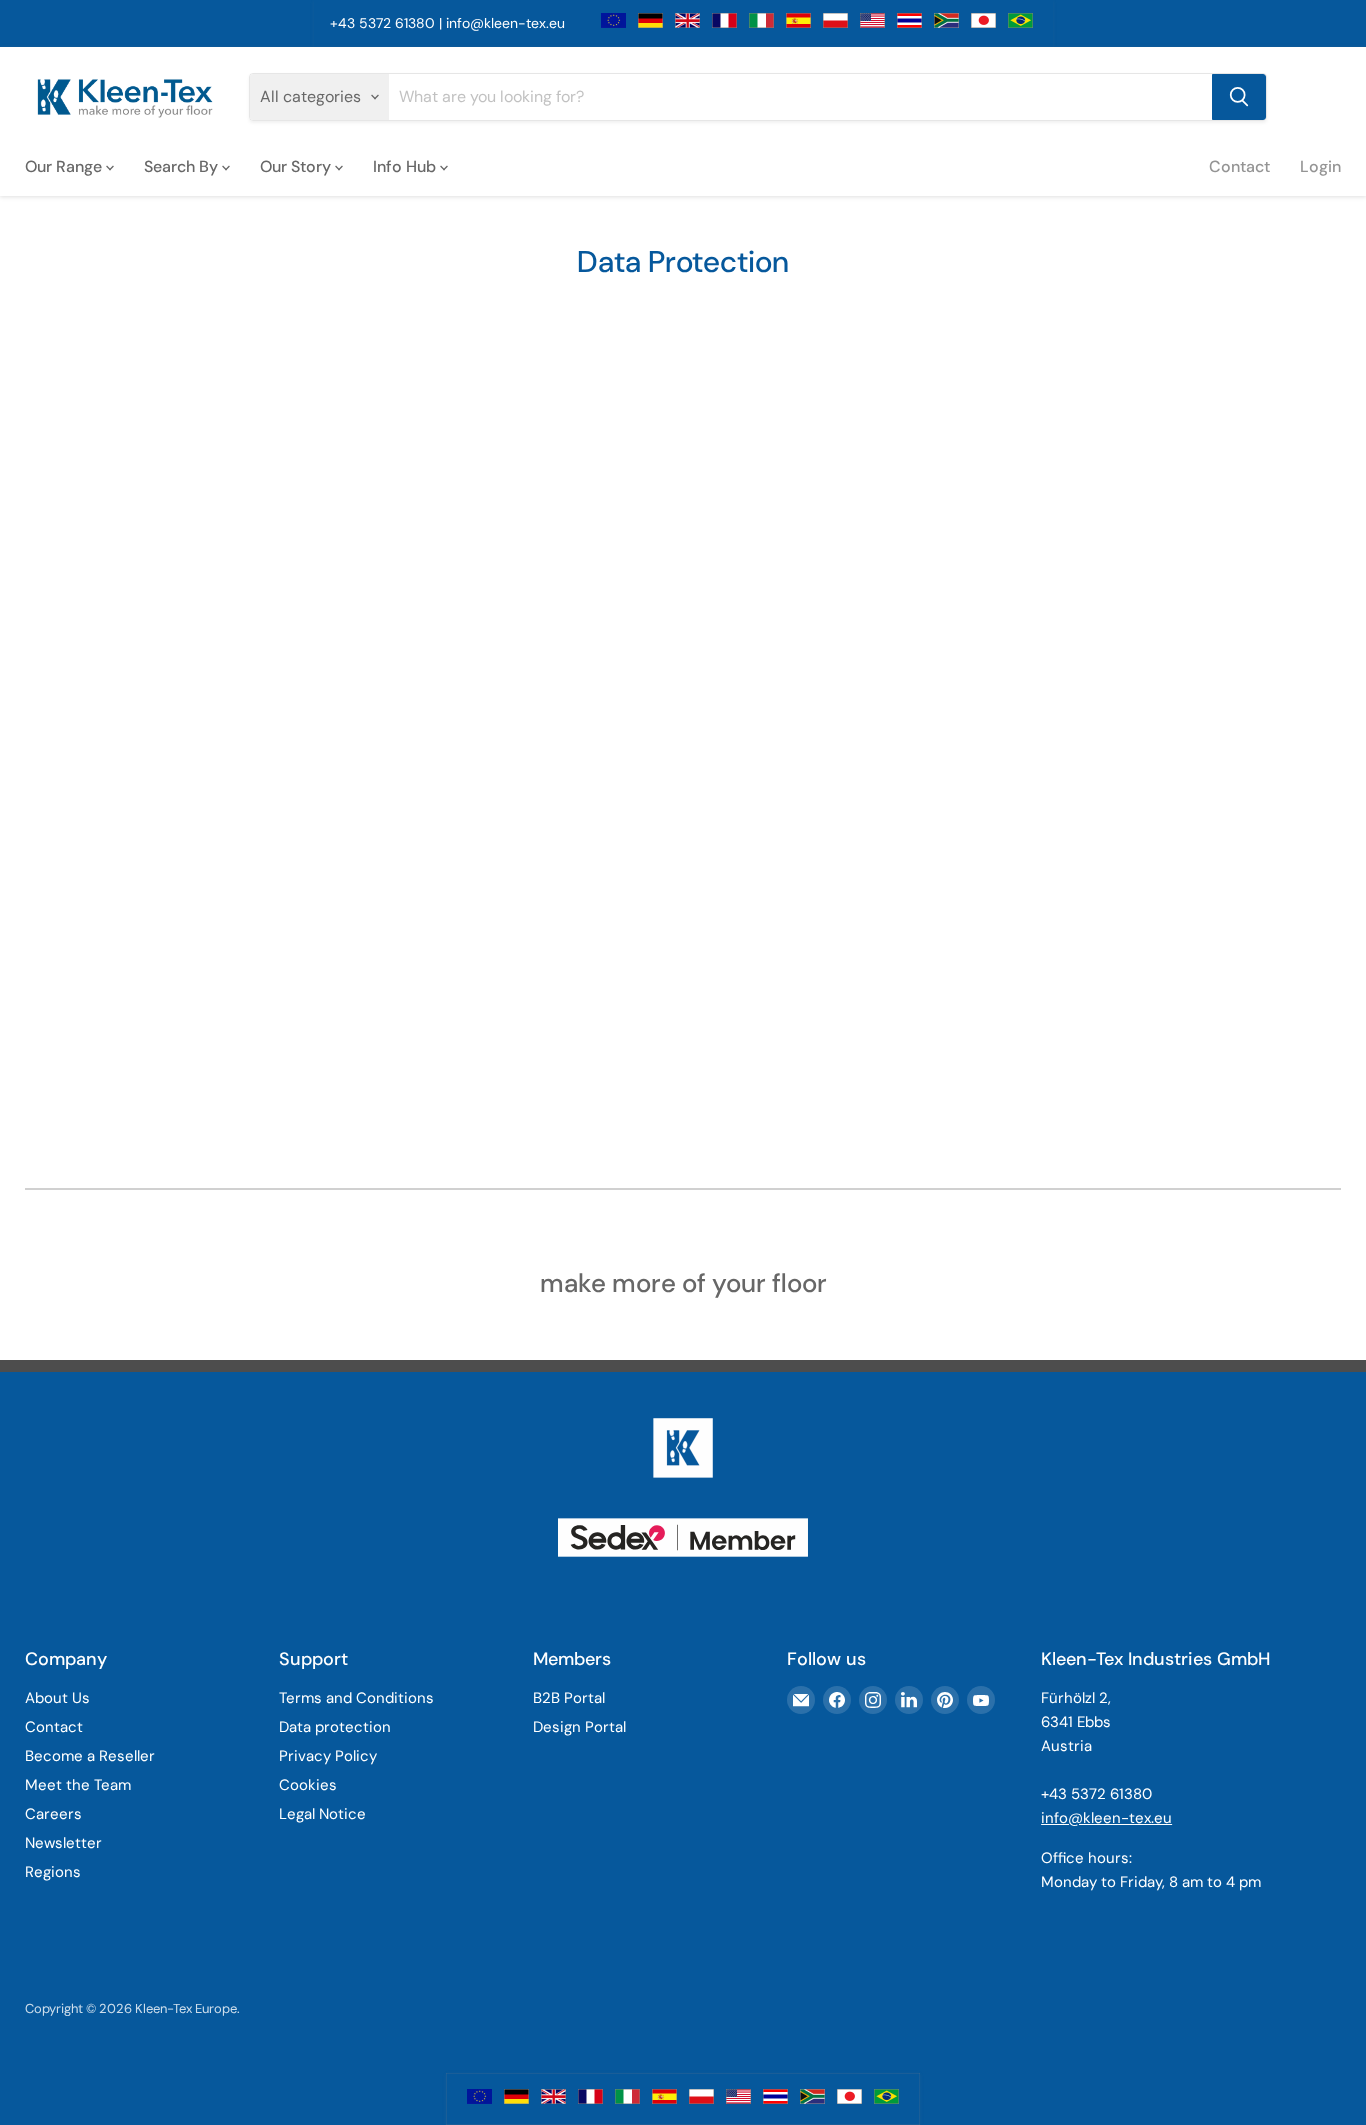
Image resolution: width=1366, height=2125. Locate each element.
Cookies (308, 1785)
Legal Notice (322, 1814)
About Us (57, 1698)
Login (1320, 165)
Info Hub (406, 165)
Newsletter (63, 1843)
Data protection (335, 1727)
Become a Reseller (90, 1756)
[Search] (1239, 97)
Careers (53, 1814)
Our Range (65, 165)
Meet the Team (78, 1785)
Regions (53, 1872)
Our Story (297, 165)
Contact (1239, 165)
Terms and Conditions (356, 1698)
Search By (183, 165)
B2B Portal (569, 1698)
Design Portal (579, 1727)
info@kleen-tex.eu (505, 23)
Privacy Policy (328, 1756)
